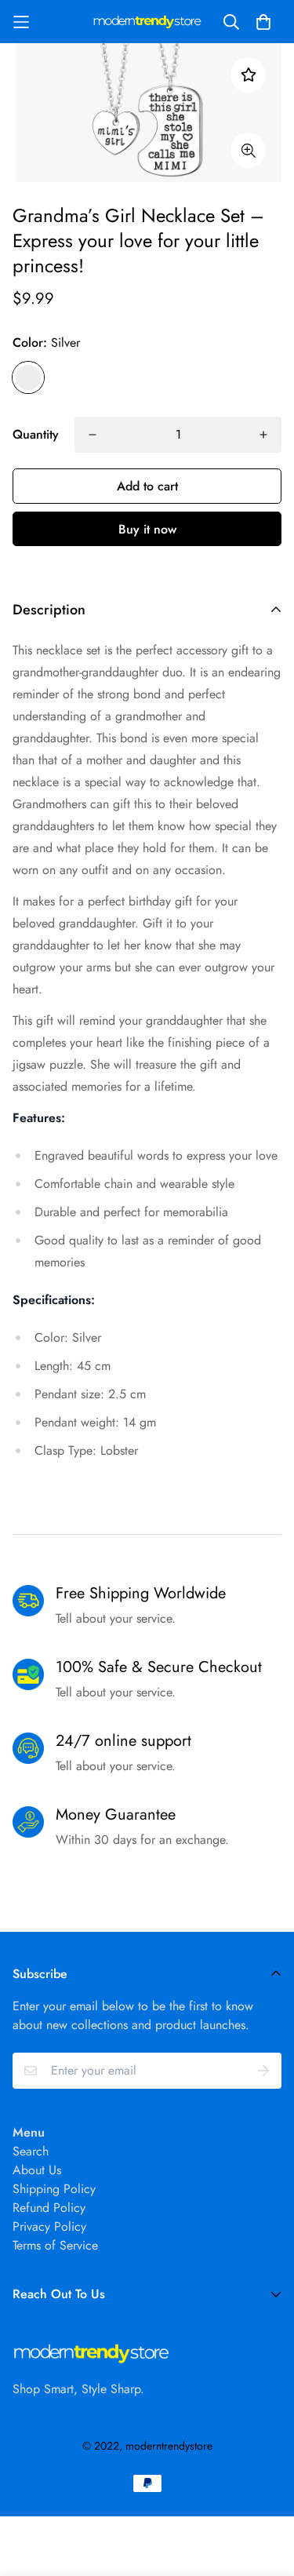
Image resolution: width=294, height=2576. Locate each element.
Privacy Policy (49, 2226)
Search (31, 2151)
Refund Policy (49, 2208)
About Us (37, 2170)
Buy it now (147, 529)
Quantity (36, 434)
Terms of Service (55, 2245)
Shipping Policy (54, 2189)
